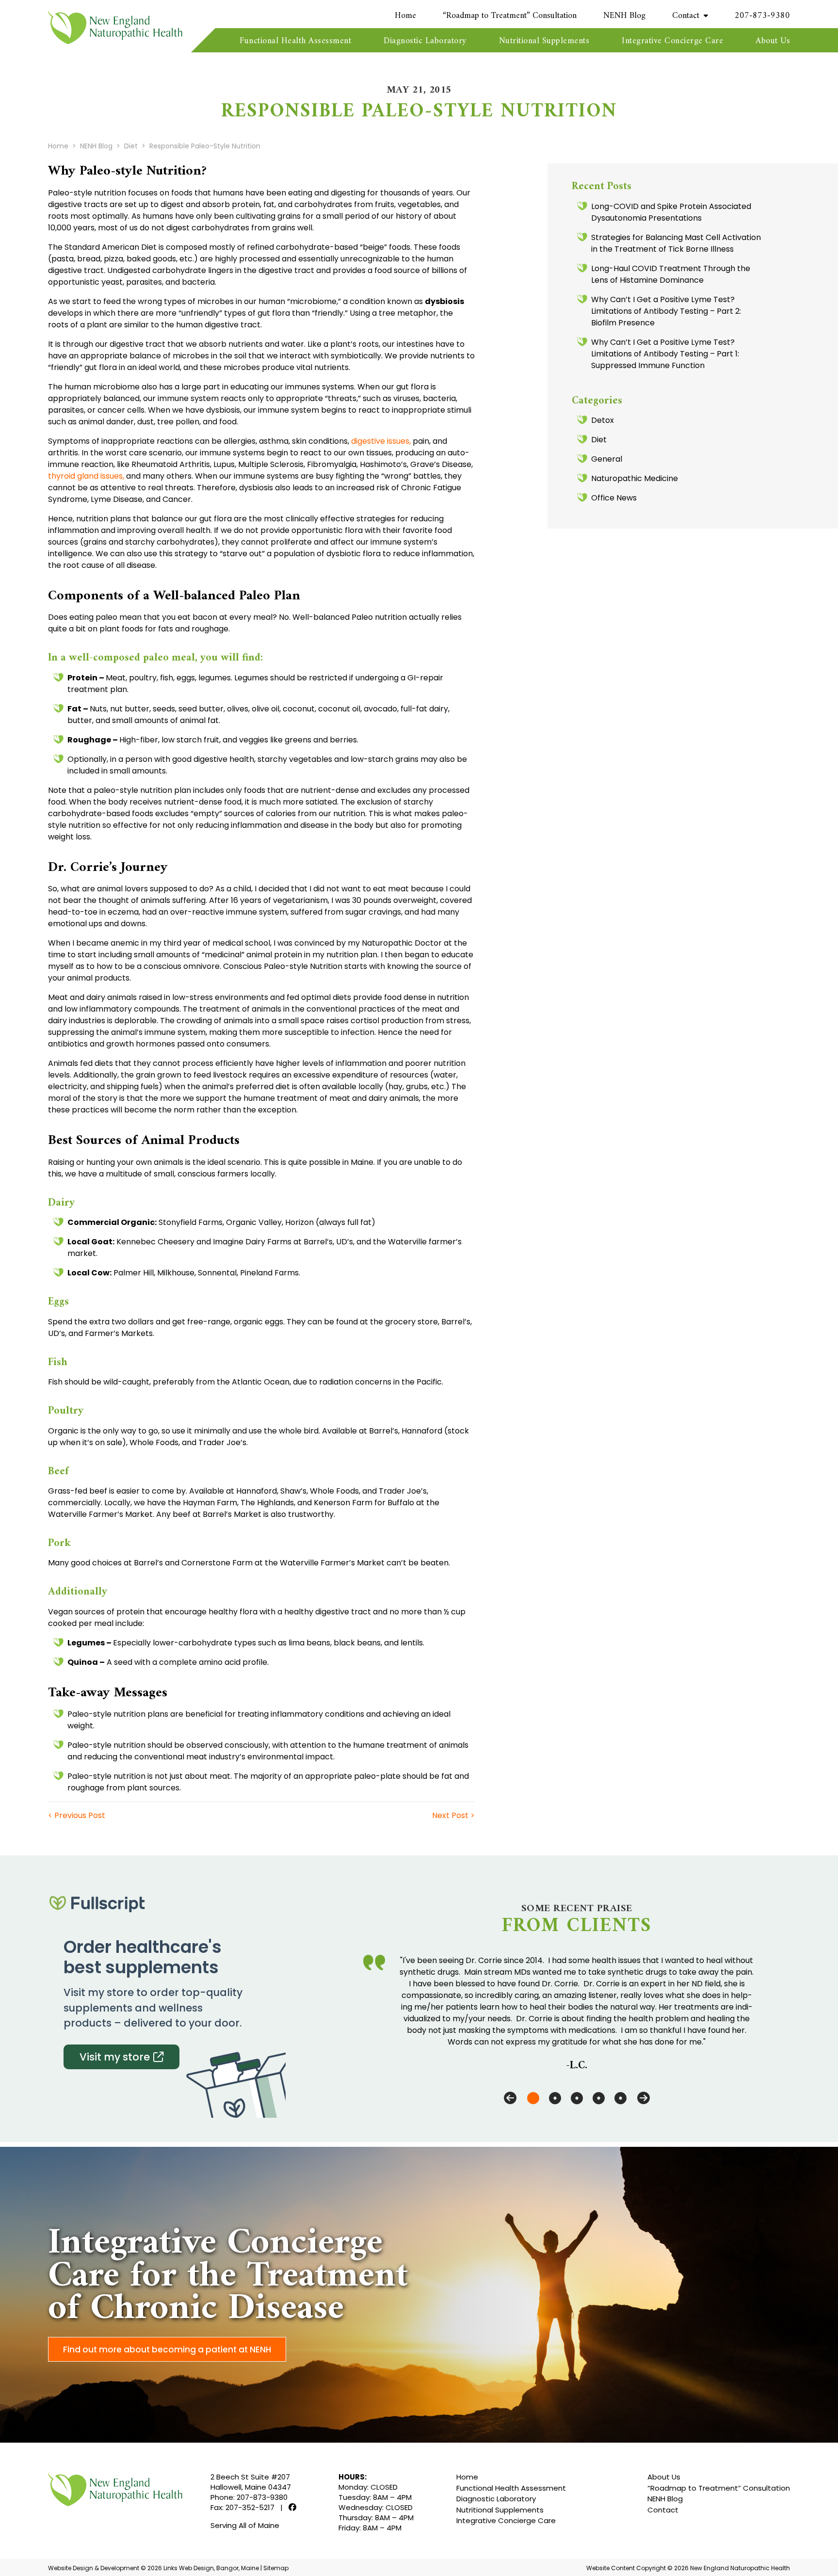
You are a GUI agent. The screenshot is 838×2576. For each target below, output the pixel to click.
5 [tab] (620, 2098)
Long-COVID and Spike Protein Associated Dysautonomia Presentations (671, 212)
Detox (603, 420)
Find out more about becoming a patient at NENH (167, 2350)
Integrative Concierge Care (672, 41)
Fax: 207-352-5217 (242, 2507)
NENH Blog (624, 16)
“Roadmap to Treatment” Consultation (510, 16)
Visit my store (115, 2057)
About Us (773, 41)
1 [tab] (533, 2098)
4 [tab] (599, 2098)
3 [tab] (577, 2098)
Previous (510, 2098)
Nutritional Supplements (544, 41)
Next (644, 2098)
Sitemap (276, 2568)
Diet (599, 440)
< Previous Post (77, 1815)
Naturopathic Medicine (635, 478)
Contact (686, 16)
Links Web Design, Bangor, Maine (212, 2568)
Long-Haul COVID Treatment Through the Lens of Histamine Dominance (671, 274)
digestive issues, (381, 441)
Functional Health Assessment (295, 41)
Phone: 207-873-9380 (249, 2497)
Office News (614, 498)
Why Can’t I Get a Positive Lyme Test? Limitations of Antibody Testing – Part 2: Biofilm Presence (666, 311)
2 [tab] (555, 2098)
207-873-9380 (762, 16)
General (607, 459)
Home (405, 16)
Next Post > (453, 1815)
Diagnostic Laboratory (425, 41)
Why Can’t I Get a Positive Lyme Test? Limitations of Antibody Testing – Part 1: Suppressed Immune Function (665, 354)
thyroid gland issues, (86, 476)
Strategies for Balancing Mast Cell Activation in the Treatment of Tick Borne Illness (676, 243)
